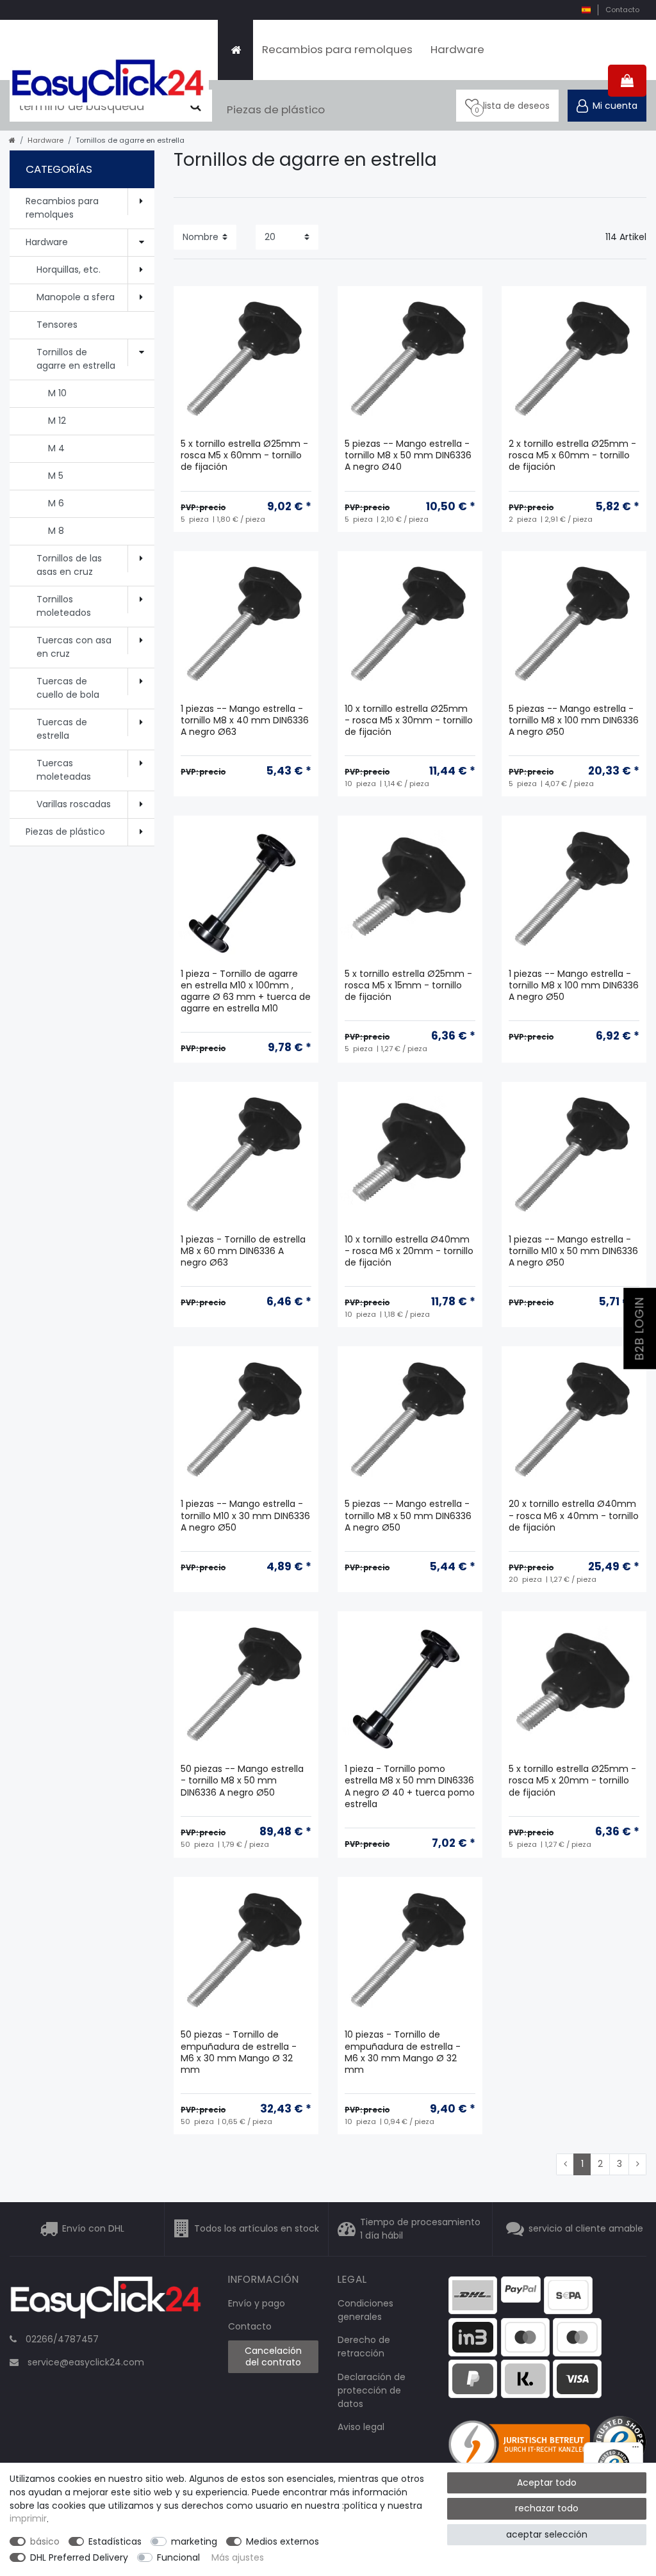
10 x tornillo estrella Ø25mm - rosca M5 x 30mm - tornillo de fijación (409, 720)
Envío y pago (257, 2303)
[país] (586, 10)
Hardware (457, 49)
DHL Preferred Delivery (79, 2557)
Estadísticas (115, 2541)
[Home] (235, 50)
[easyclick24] (106, 2301)
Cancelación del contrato (273, 2356)
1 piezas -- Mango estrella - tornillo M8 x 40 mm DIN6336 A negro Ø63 (245, 720)
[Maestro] (525, 2336)
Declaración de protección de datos (372, 2390)
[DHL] (473, 2294)
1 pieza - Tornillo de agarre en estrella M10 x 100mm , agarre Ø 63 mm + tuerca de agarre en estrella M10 (246, 992)
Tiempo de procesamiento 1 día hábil (420, 2229)
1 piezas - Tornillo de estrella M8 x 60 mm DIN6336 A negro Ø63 (243, 1251)
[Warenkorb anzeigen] (627, 81)
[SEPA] (568, 2294)
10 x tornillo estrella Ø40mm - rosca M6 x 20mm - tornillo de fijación (409, 1251)
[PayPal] (521, 2289)
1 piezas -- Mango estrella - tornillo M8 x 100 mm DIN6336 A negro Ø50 (574, 986)
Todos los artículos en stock (257, 2228)
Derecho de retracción (364, 2347)
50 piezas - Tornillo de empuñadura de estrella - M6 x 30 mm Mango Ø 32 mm (239, 2052)
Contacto (622, 10)
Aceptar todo (547, 2483)
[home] (12, 140)
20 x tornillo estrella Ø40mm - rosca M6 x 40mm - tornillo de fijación (574, 1516)
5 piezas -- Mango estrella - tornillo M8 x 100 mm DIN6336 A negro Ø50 (574, 720)
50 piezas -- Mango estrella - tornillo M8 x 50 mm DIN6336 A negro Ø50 (242, 1781)
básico (45, 2541)
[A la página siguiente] (637, 2164)
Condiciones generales (365, 2310)
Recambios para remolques (337, 49)
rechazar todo (547, 2508)
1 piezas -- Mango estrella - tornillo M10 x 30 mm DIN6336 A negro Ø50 (245, 1516)
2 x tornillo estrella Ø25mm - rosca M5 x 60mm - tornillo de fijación (572, 455)
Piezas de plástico (276, 109)
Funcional (178, 2557)
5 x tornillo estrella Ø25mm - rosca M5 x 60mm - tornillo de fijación (244, 455)
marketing (194, 2541)
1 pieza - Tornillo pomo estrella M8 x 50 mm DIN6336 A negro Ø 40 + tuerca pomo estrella (410, 1787)
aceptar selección (547, 2534)
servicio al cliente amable (586, 2228)
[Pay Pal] (473, 2378)
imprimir (28, 2519)
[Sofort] (525, 2378)
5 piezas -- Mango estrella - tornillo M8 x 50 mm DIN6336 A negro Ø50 (408, 1516)
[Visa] (577, 2378)
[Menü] (635, 2450)
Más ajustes (238, 2557)
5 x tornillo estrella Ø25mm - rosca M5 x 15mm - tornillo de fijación (408, 986)
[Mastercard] (577, 2336)
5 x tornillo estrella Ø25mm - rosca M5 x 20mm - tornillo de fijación (572, 1781)
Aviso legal (361, 2427)
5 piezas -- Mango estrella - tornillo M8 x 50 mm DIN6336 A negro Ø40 (408, 455)
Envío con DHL (93, 2228)
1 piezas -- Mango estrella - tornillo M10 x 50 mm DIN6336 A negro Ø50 (573, 1251)
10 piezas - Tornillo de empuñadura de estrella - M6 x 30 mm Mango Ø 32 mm (403, 2052)
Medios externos (283, 2541)
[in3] (473, 2336)
